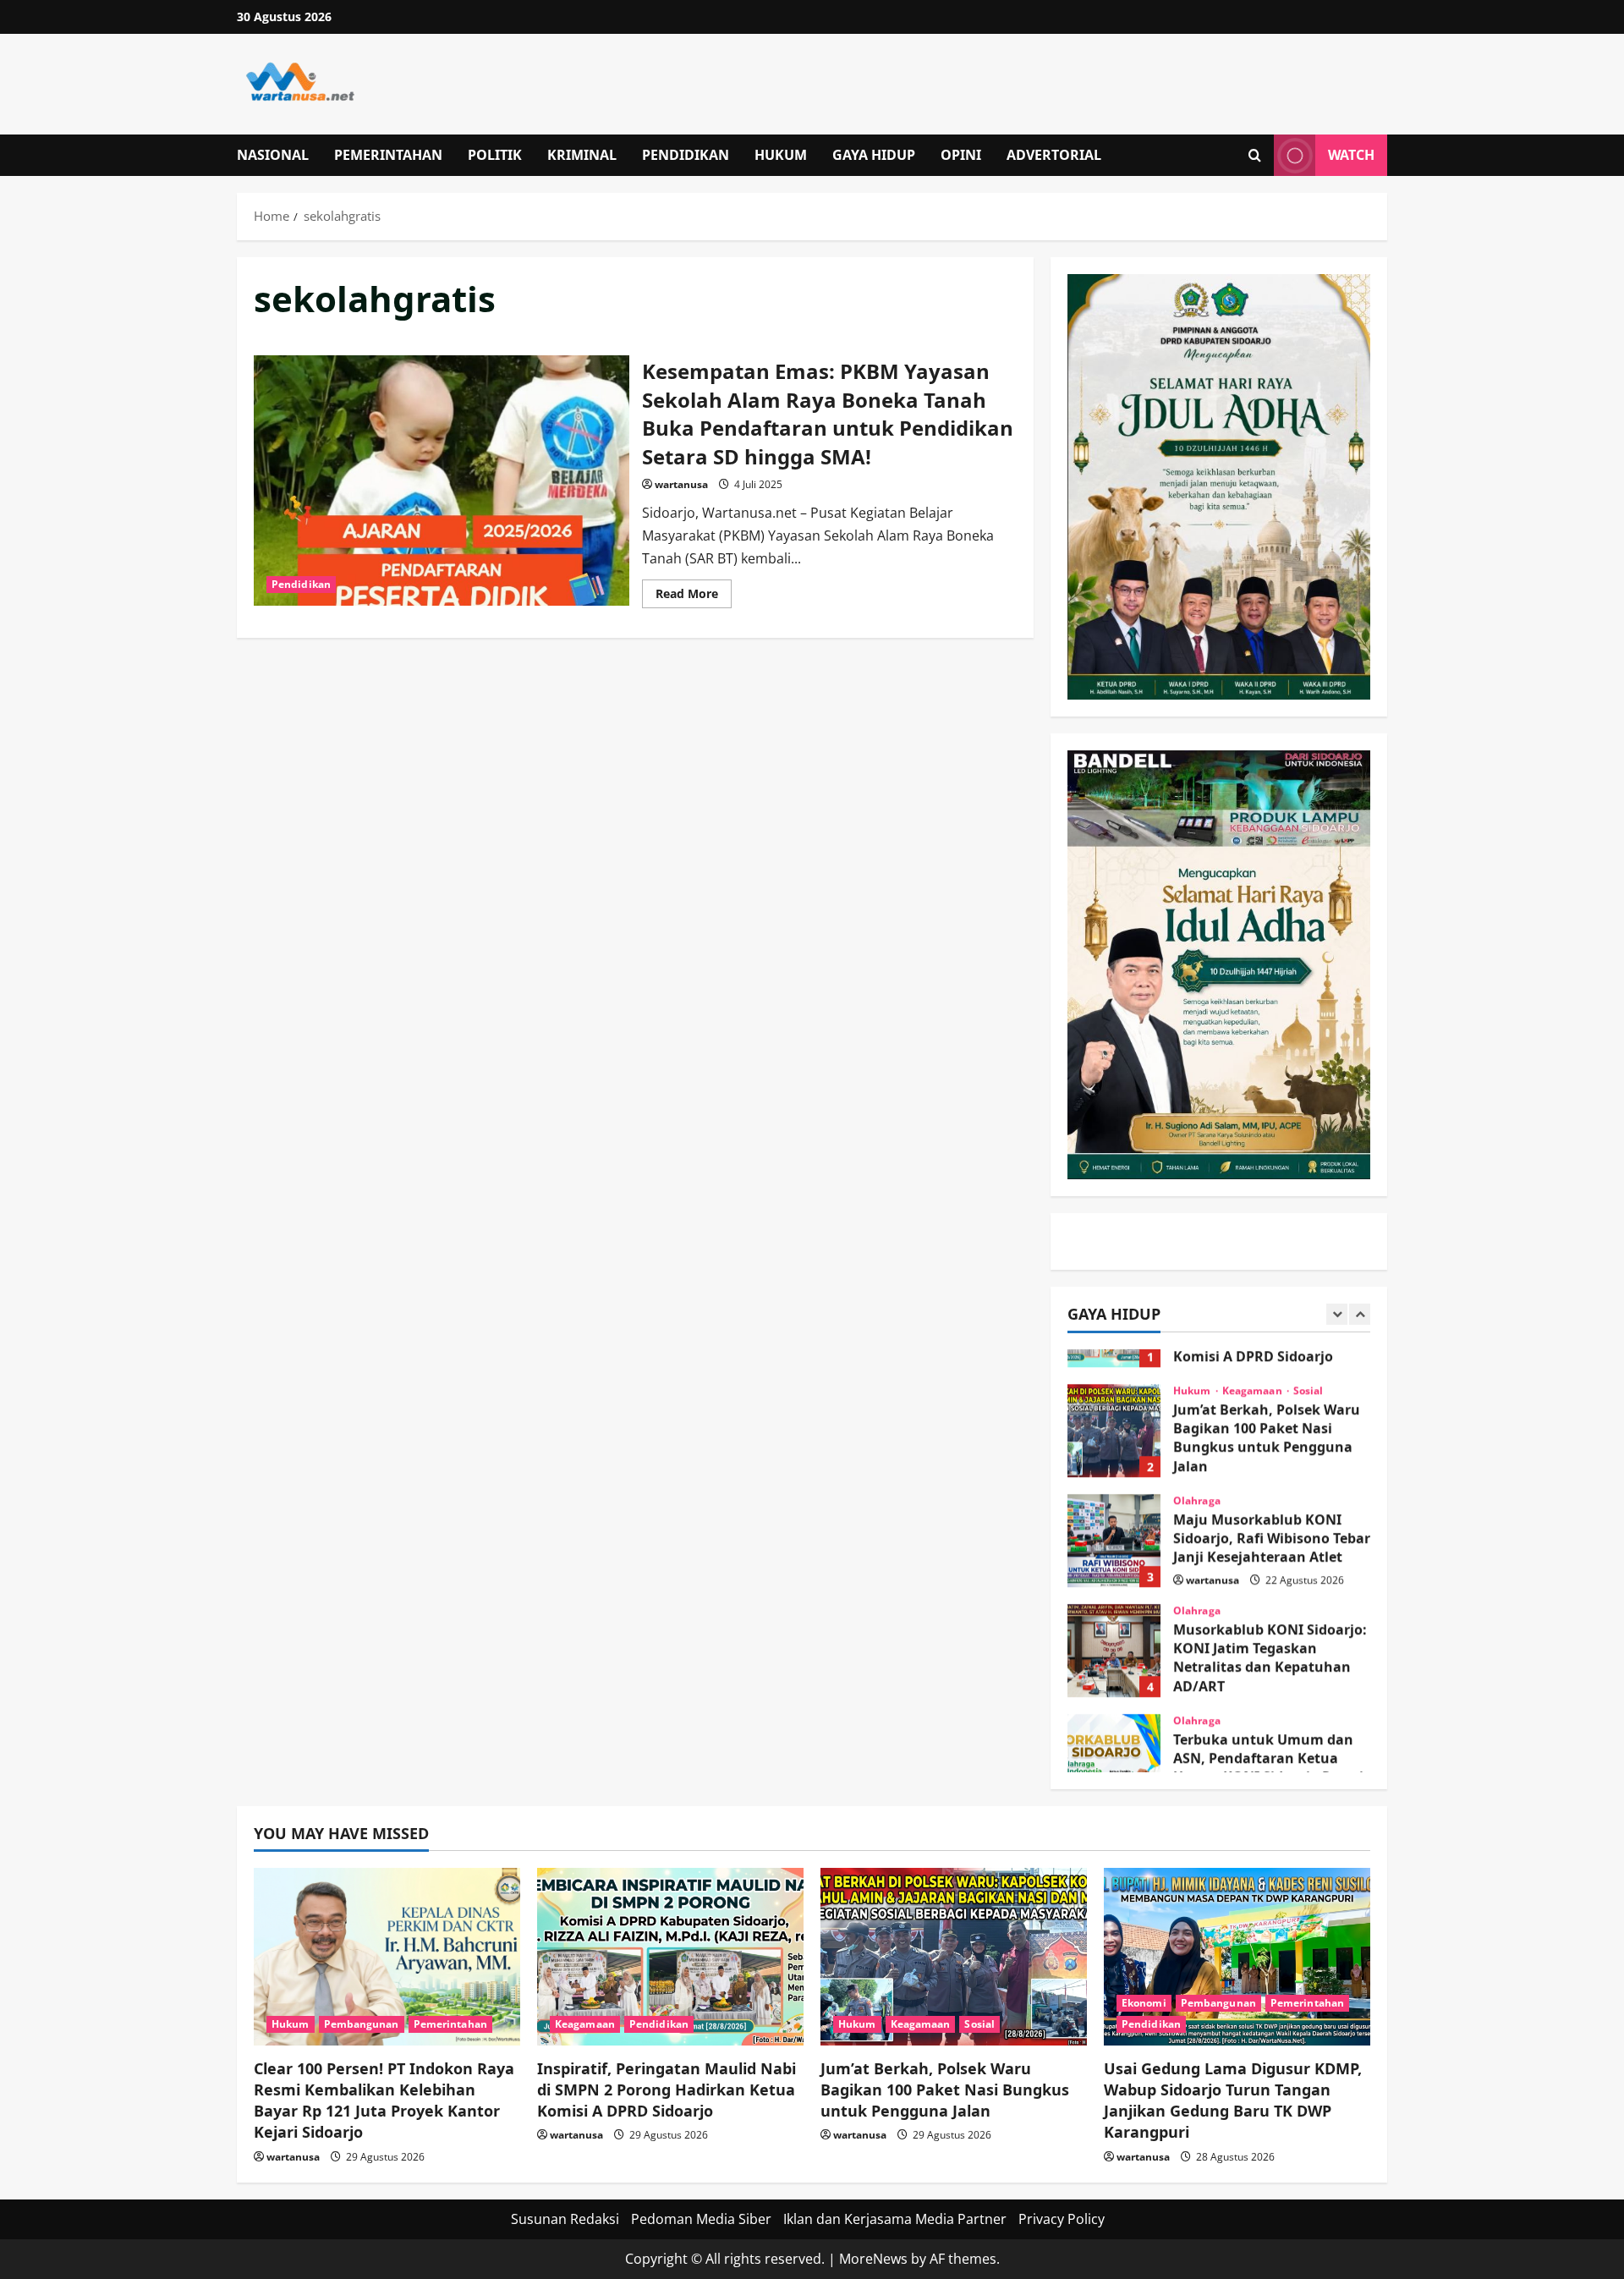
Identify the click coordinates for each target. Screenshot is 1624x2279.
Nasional (273, 155)
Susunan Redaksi (565, 2219)
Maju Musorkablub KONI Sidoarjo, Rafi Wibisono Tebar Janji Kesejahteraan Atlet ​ (1114, 1506)
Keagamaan (1254, 1356)
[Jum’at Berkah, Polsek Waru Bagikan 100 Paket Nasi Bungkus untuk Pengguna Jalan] (954, 1957)
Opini (961, 155)
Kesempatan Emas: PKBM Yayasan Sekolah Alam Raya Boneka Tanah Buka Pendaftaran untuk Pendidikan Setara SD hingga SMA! (442, 481)
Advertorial (1054, 155)
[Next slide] (1360, 1314)
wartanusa (681, 484)
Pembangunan (362, 2024)
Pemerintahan (388, 155)
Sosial (1309, 1356)
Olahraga (1197, 1466)
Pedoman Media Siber (701, 2219)
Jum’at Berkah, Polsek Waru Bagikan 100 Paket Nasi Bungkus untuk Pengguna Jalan (1114, 1396)
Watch (1351, 155)
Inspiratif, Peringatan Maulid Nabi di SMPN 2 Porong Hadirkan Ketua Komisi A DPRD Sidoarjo (667, 2090)
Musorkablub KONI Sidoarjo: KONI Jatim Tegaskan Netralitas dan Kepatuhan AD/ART (1114, 1616)
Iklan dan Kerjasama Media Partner (895, 2219)
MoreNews (873, 2259)
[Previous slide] (1337, 1314)
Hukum (781, 155)
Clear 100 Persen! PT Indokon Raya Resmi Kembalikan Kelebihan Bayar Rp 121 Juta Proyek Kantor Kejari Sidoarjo (384, 2101)
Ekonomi (1144, 2003)
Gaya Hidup (874, 155)
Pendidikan (686, 155)
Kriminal (582, 155)
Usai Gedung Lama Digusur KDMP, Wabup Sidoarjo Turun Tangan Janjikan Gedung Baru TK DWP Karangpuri (1233, 2101)
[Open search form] (1255, 155)
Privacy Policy (1062, 2219)
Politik (495, 155)
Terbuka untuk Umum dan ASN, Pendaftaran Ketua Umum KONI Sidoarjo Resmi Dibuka (1114, 1726)
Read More (694, 596)
